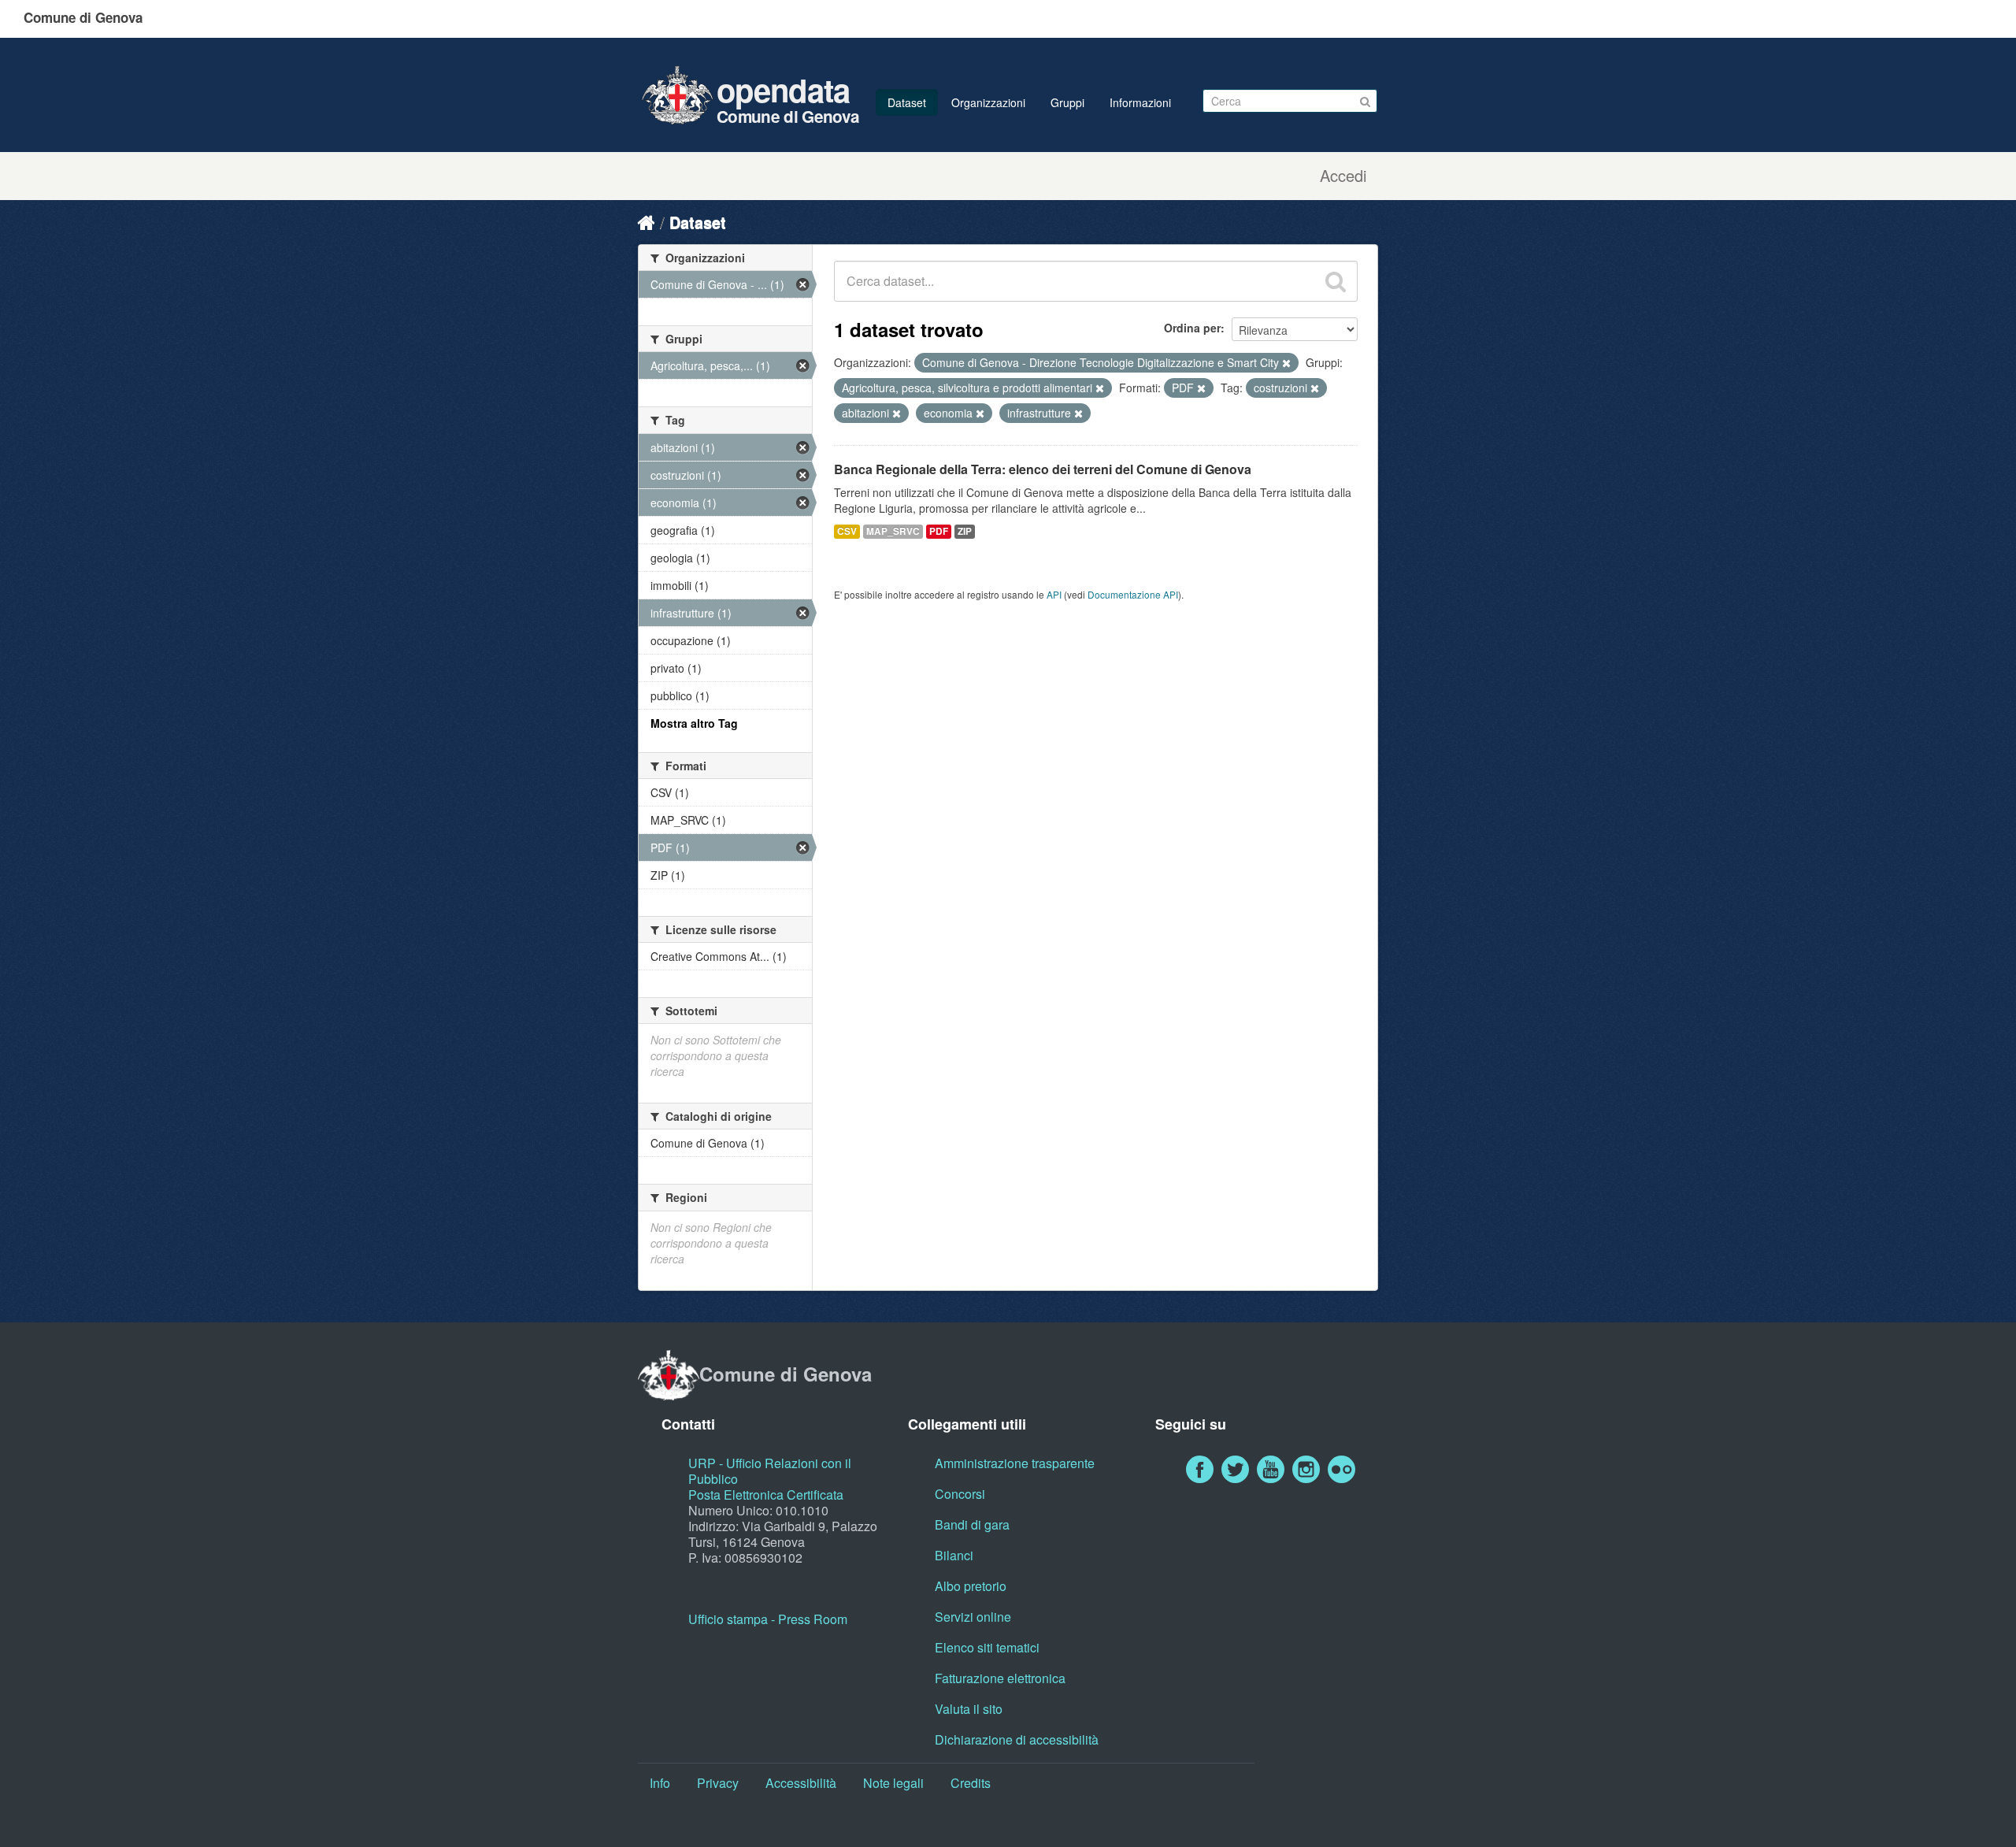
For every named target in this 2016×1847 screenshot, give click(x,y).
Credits (971, 1783)
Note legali (893, 1783)
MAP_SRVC (893, 531)
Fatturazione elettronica (1000, 1678)
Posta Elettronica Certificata (766, 1495)
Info (660, 1783)
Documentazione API (1133, 594)
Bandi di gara (972, 1524)
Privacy (718, 1783)
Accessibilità (801, 1783)
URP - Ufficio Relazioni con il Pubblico (770, 1471)
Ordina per (1192, 328)
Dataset (907, 102)
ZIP (965, 531)
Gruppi (1067, 102)
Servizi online (973, 1617)
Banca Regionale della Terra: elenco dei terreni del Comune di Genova (1043, 469)
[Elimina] (1286, 363)
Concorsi (960, 1494)
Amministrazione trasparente (1015, 1463)
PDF (939, 531)
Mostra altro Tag (694, 723)
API (1054, 594)
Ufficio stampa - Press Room (768, 1619)
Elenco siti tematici (987, 1647)
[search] (1336, 281)
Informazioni (1140, 102)
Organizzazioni (988, 102)
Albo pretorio (971, 1586)
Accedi (1343, 176)
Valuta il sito (969, 1709)
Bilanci (954, 1555)
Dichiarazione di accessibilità (1017, 1739)
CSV (847, 531)
